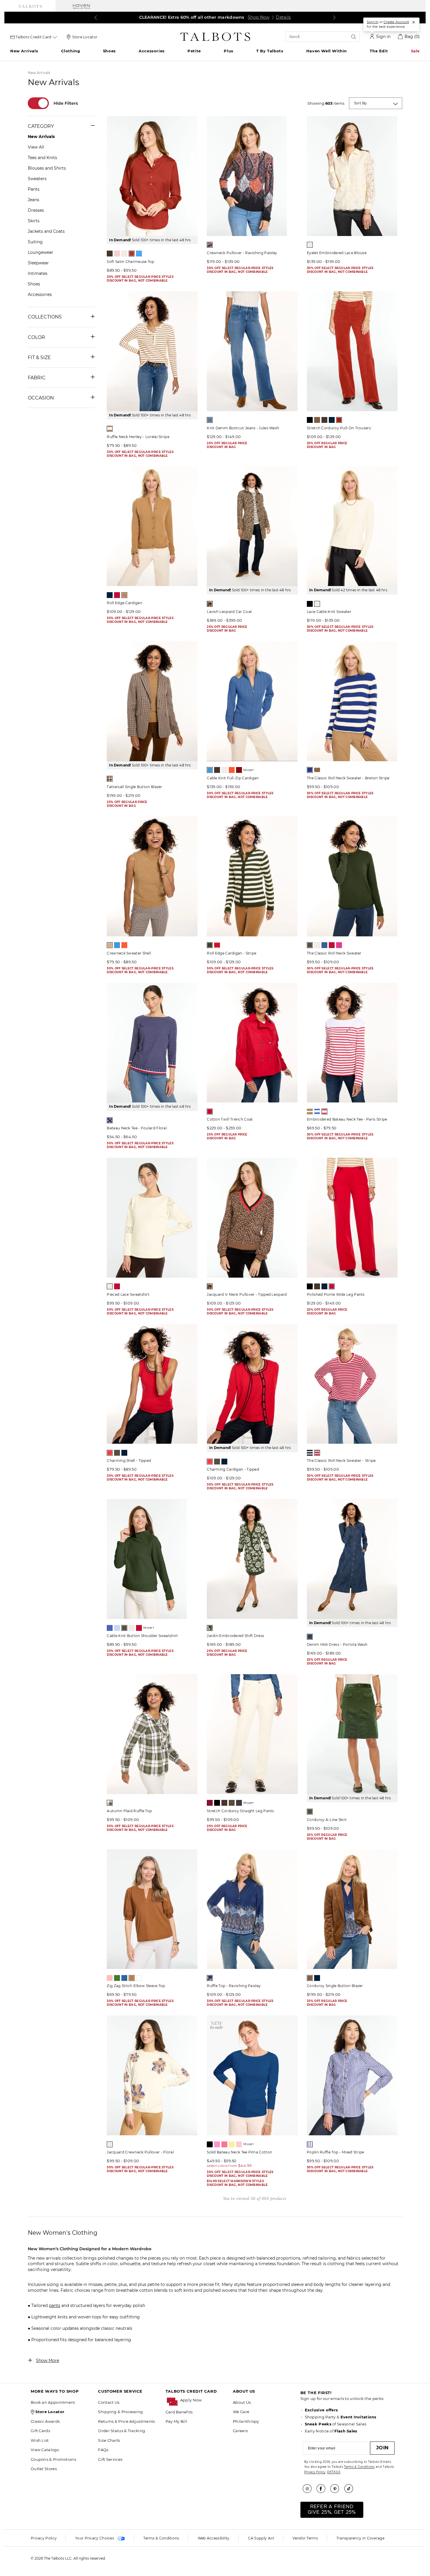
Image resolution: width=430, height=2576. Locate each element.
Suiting (35, 242)
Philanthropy (246, 2421)
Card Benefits (179, 2412)
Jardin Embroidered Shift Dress (235, 1636)
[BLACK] (310, 420)
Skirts (34, 221)
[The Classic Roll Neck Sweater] (352, 876)
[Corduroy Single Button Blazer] (352, 1909)
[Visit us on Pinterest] (337, 2489)
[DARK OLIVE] (310, 945)
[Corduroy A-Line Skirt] (352, 1734)
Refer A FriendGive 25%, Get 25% (332, 2509)
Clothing (71, 51)
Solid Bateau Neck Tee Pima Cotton (239, 2152)
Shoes (109, 51)
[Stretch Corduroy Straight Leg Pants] (252, 1734)
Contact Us (109, 2402)
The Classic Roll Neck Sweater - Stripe (341, 1461)
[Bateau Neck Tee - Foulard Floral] (152, 1043)
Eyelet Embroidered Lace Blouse (337, 253)
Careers (240, 2431)
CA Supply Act (261, 2538)
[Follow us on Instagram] (309, 2489)
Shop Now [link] (258, 17)
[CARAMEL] (317, 420)
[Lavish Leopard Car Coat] (252, 526)
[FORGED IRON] (239, 1803)
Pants (34, 189)
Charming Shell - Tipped (129, 1461)
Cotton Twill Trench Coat (230, 1119)
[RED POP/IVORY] (317, 1453)
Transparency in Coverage (360, 2538)
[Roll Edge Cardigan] (152, 526)
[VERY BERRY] (339, 945)
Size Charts (109, 2440)
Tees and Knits (42, 158)
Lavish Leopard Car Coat (229, 612)
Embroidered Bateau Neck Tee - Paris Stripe (347, 1119)
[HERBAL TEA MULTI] (110, 779)
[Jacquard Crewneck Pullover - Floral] (152, 2075)
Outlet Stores (44, 2469)
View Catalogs (45, 2450)
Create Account (396, 22)
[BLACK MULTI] (210, 245)
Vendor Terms (305, 2538)
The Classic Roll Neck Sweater (334, 953)
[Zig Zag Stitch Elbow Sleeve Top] (152, 1909)
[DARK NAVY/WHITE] (310, 2144)
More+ (249, 770)
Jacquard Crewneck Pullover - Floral (140, 2152)
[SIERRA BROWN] (132, 1978)
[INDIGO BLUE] (332, 420)
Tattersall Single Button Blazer (134, 787)
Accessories (152, 51)
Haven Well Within (327, 51)
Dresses (36, 210)
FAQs (103, 2450)
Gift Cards (40, 2431)
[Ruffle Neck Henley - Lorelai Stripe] (152, 351)
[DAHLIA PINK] (224, 2144)
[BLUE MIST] (117, 1628)
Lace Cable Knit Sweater (329, 612)
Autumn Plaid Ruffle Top (129, 1811)
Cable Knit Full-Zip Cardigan (233, 778)
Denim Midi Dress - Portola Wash (337, 1644)
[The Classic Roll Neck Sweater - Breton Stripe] (352, 701)
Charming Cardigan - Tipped (233, 1469)
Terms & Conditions (359, 2467)
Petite (194, 51)
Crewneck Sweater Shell (129, 953)
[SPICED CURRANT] (132, 254)
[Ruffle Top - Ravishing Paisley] (252, 1909)
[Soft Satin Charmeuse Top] (152, 176)
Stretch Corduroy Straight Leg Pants (240, 1811)
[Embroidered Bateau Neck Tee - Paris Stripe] (352, 1043)
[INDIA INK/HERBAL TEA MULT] (210, 1978)
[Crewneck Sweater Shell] (152, 876)
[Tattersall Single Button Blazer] (152, 701)
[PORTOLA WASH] (310, 1637)
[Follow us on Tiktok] (351, 2489)
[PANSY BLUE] (124, 1978)
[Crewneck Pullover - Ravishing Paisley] (252, 176)
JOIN (382, 2448)
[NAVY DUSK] (324, 945)
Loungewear (41, 252)
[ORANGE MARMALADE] (232, 770)
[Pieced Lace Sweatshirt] (152, 1218)
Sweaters (37, 179)
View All (36, 147)
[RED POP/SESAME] (217, 945)
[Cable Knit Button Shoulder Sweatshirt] (152, 1559)
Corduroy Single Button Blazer (335, 1986)
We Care (241, 2412)
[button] (204, 2400)
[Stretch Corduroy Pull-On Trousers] (352, 351)
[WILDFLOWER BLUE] (139, 254)
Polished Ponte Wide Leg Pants (336, 1294)
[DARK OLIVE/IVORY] (210, 945)
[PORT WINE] (239, 770)
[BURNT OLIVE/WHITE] (110, 1803)
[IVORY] (124, 254)
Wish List (40, 2440)
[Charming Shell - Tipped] (152, 1384)
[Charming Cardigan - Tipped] (252, 1384)
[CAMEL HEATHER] (110, 945)
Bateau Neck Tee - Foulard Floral (137, 1128)
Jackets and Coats (46, 231)
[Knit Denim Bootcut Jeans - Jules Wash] (252, 351)
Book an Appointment (53, 2402)
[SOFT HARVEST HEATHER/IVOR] (310, 1112)
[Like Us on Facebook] (323, 2489)
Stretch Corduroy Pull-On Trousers (339, 428)
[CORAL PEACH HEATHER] (110, 1978)
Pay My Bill (176, 2421)
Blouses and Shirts (47, 168)
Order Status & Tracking (122, 2431)
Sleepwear (38, 263)
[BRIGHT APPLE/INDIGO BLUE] (110, 1453)
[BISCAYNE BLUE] (110, 1628)
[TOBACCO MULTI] (210, 604)
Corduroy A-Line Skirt (327, 1820)
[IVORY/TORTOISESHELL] (110, 429)
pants (55, 2306)
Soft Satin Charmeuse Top (130, 262)
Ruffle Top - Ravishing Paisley (234, 1986)
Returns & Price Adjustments (126, 2421)
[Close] (414, 22)
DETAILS (334, 2472)
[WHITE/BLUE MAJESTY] (317, 1112)
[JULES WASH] (210, 420)
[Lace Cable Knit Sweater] (352, 526)
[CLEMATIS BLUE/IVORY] (310, 770)
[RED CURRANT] (339, 420)
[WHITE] (139, 1978)
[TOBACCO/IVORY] (317, 770)
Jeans (33, 200)
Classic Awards (45, 2421)
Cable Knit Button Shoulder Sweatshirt (142, 1636)
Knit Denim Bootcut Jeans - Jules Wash (243, 428)
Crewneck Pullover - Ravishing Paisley (242, 253)
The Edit (379, 51)
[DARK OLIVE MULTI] (210, 1628)
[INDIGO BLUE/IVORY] (310, 1453)
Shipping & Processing (120, 2412)
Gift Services (110, 2459)
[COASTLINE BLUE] (210, 770)
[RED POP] (117, 595)
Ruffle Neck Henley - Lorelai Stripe (138, 437)
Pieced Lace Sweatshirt (128, 1294)
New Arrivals (24, 51)
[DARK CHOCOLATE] (110, 254)
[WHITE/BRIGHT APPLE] (324, 1112)
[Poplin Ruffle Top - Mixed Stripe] (352, 2075)
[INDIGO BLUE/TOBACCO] (124, 1453)
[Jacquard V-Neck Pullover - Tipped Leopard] (252, 1218)
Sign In (373, 22)
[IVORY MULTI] (110, 2144)
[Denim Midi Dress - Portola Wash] (352, 1559)
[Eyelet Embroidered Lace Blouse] (352, 176)
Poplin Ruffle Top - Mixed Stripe (336, 2152)
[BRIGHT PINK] (217, 2144)
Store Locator (85, 37)
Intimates (38, 273)
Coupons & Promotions (53, 2459)
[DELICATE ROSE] (117, 254)
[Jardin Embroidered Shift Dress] (252, 1559)
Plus (228, 51)
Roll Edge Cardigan (124, 603)
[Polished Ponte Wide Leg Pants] (352, 1218)
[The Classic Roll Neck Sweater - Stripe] (352, 1384)
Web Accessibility (214, 2538)
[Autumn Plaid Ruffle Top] (152, 1734)
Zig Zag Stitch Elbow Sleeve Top (136, 1986)
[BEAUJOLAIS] (210, 1803)
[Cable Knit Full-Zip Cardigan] (252, 701)
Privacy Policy (315, 2472)
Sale (415, 51)
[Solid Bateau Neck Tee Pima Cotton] (252, 2075)
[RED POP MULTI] (110, 1120)
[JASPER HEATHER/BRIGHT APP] (210, 1286)
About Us (242, 2402)
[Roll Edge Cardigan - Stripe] (252, 876)
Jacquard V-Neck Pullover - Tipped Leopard (247, 1294)
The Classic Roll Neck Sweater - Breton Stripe (348, 778)
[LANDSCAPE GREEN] (117, 1978)
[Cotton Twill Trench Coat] (252, 1043)
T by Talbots (270, 51)
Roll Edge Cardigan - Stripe (232, 953)
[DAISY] (232, 2144)
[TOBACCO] (124, 595)
